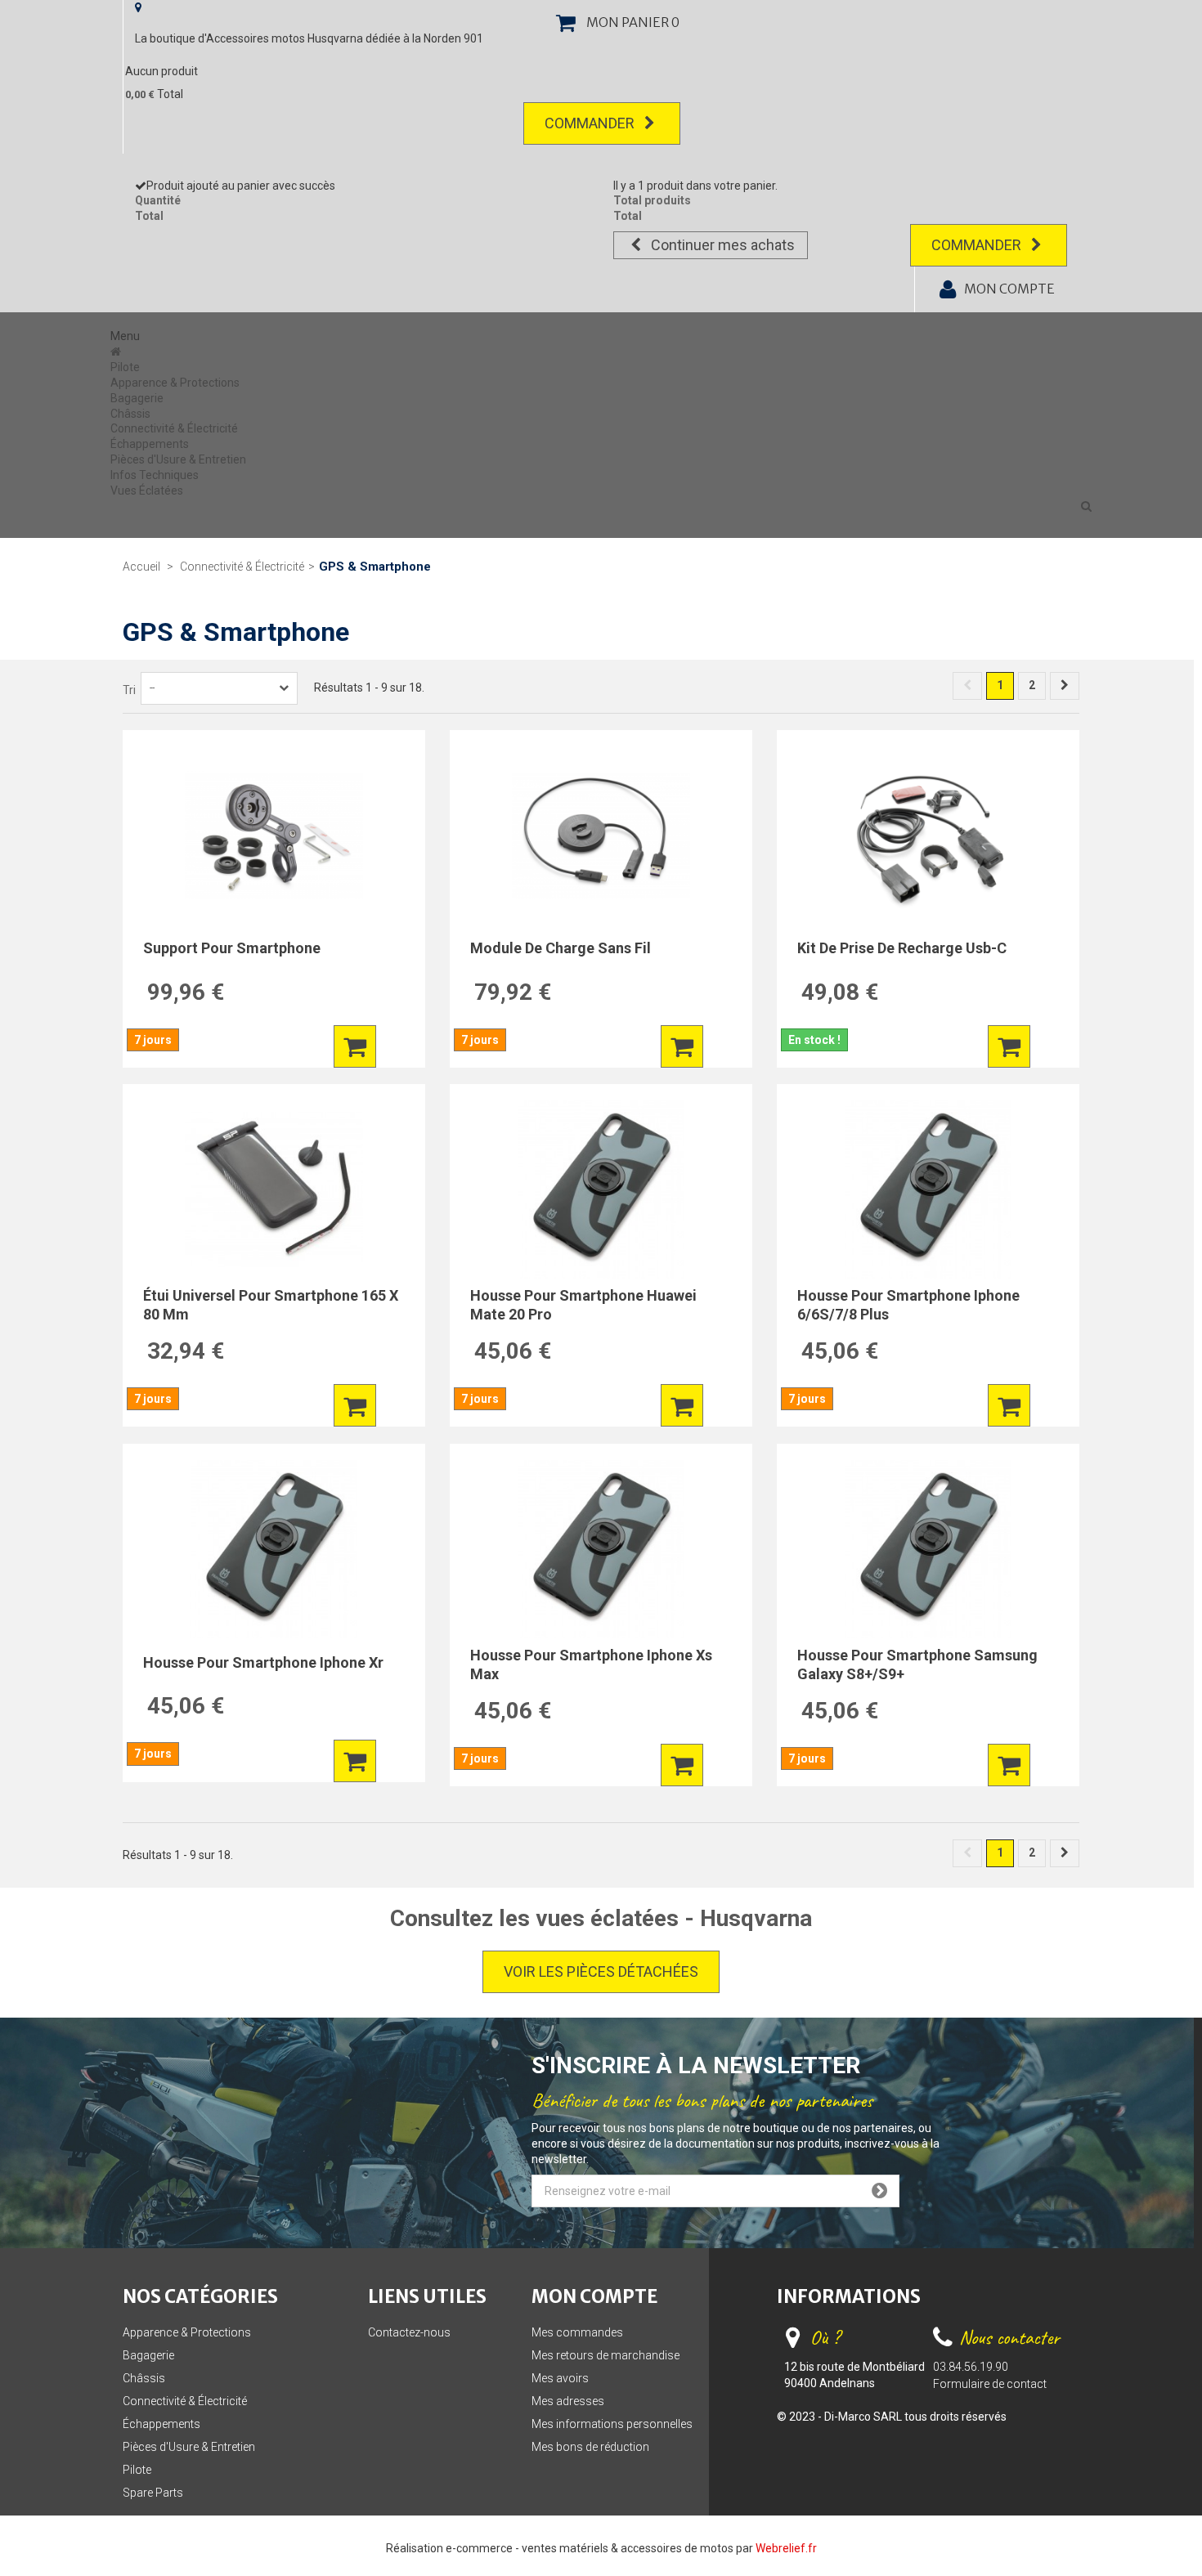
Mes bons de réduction (590, 2447)
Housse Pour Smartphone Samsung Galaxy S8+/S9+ (917, 1664)
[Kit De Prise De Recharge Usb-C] (928, 836)
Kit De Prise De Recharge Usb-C (902, 948)
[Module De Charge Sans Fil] (601, 836)
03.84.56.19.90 (971, 2367)
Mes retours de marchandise (605, 2355)
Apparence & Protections (175, 383)
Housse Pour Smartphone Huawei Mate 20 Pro (583, 1305)
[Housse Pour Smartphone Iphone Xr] (274, 1549)
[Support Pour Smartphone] (274, 836)
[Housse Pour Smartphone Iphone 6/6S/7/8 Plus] (928, 1189)
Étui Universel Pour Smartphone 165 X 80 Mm (271, 1305)
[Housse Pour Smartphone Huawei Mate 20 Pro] (601, 1189)
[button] (1086, 506)
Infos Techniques (155, 475)
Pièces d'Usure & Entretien (178, 459)
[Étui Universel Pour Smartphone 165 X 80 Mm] (274, 1189)
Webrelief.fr (786, 2548)
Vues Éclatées (147, 491)
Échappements (150, 444)
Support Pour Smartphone (232, 948)
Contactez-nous (409, 2332)
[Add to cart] (355, 1046)
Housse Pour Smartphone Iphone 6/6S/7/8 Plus (908, 1305)
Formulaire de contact (990, 2384)
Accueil (141, 567)
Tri (129, 690)
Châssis (130, 414)
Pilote (125, 367)
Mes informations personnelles (612, 2424)
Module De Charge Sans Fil (561, 948)
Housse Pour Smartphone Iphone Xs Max (591, 1664)
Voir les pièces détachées (601, 1971)
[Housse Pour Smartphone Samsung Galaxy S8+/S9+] (928, 1549)
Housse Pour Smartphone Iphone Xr (263, 1662)
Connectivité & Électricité (174, 428)
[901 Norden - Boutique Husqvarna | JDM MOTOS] (117, 352)
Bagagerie (137, 398)
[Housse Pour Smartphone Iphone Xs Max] (601, 1549)
